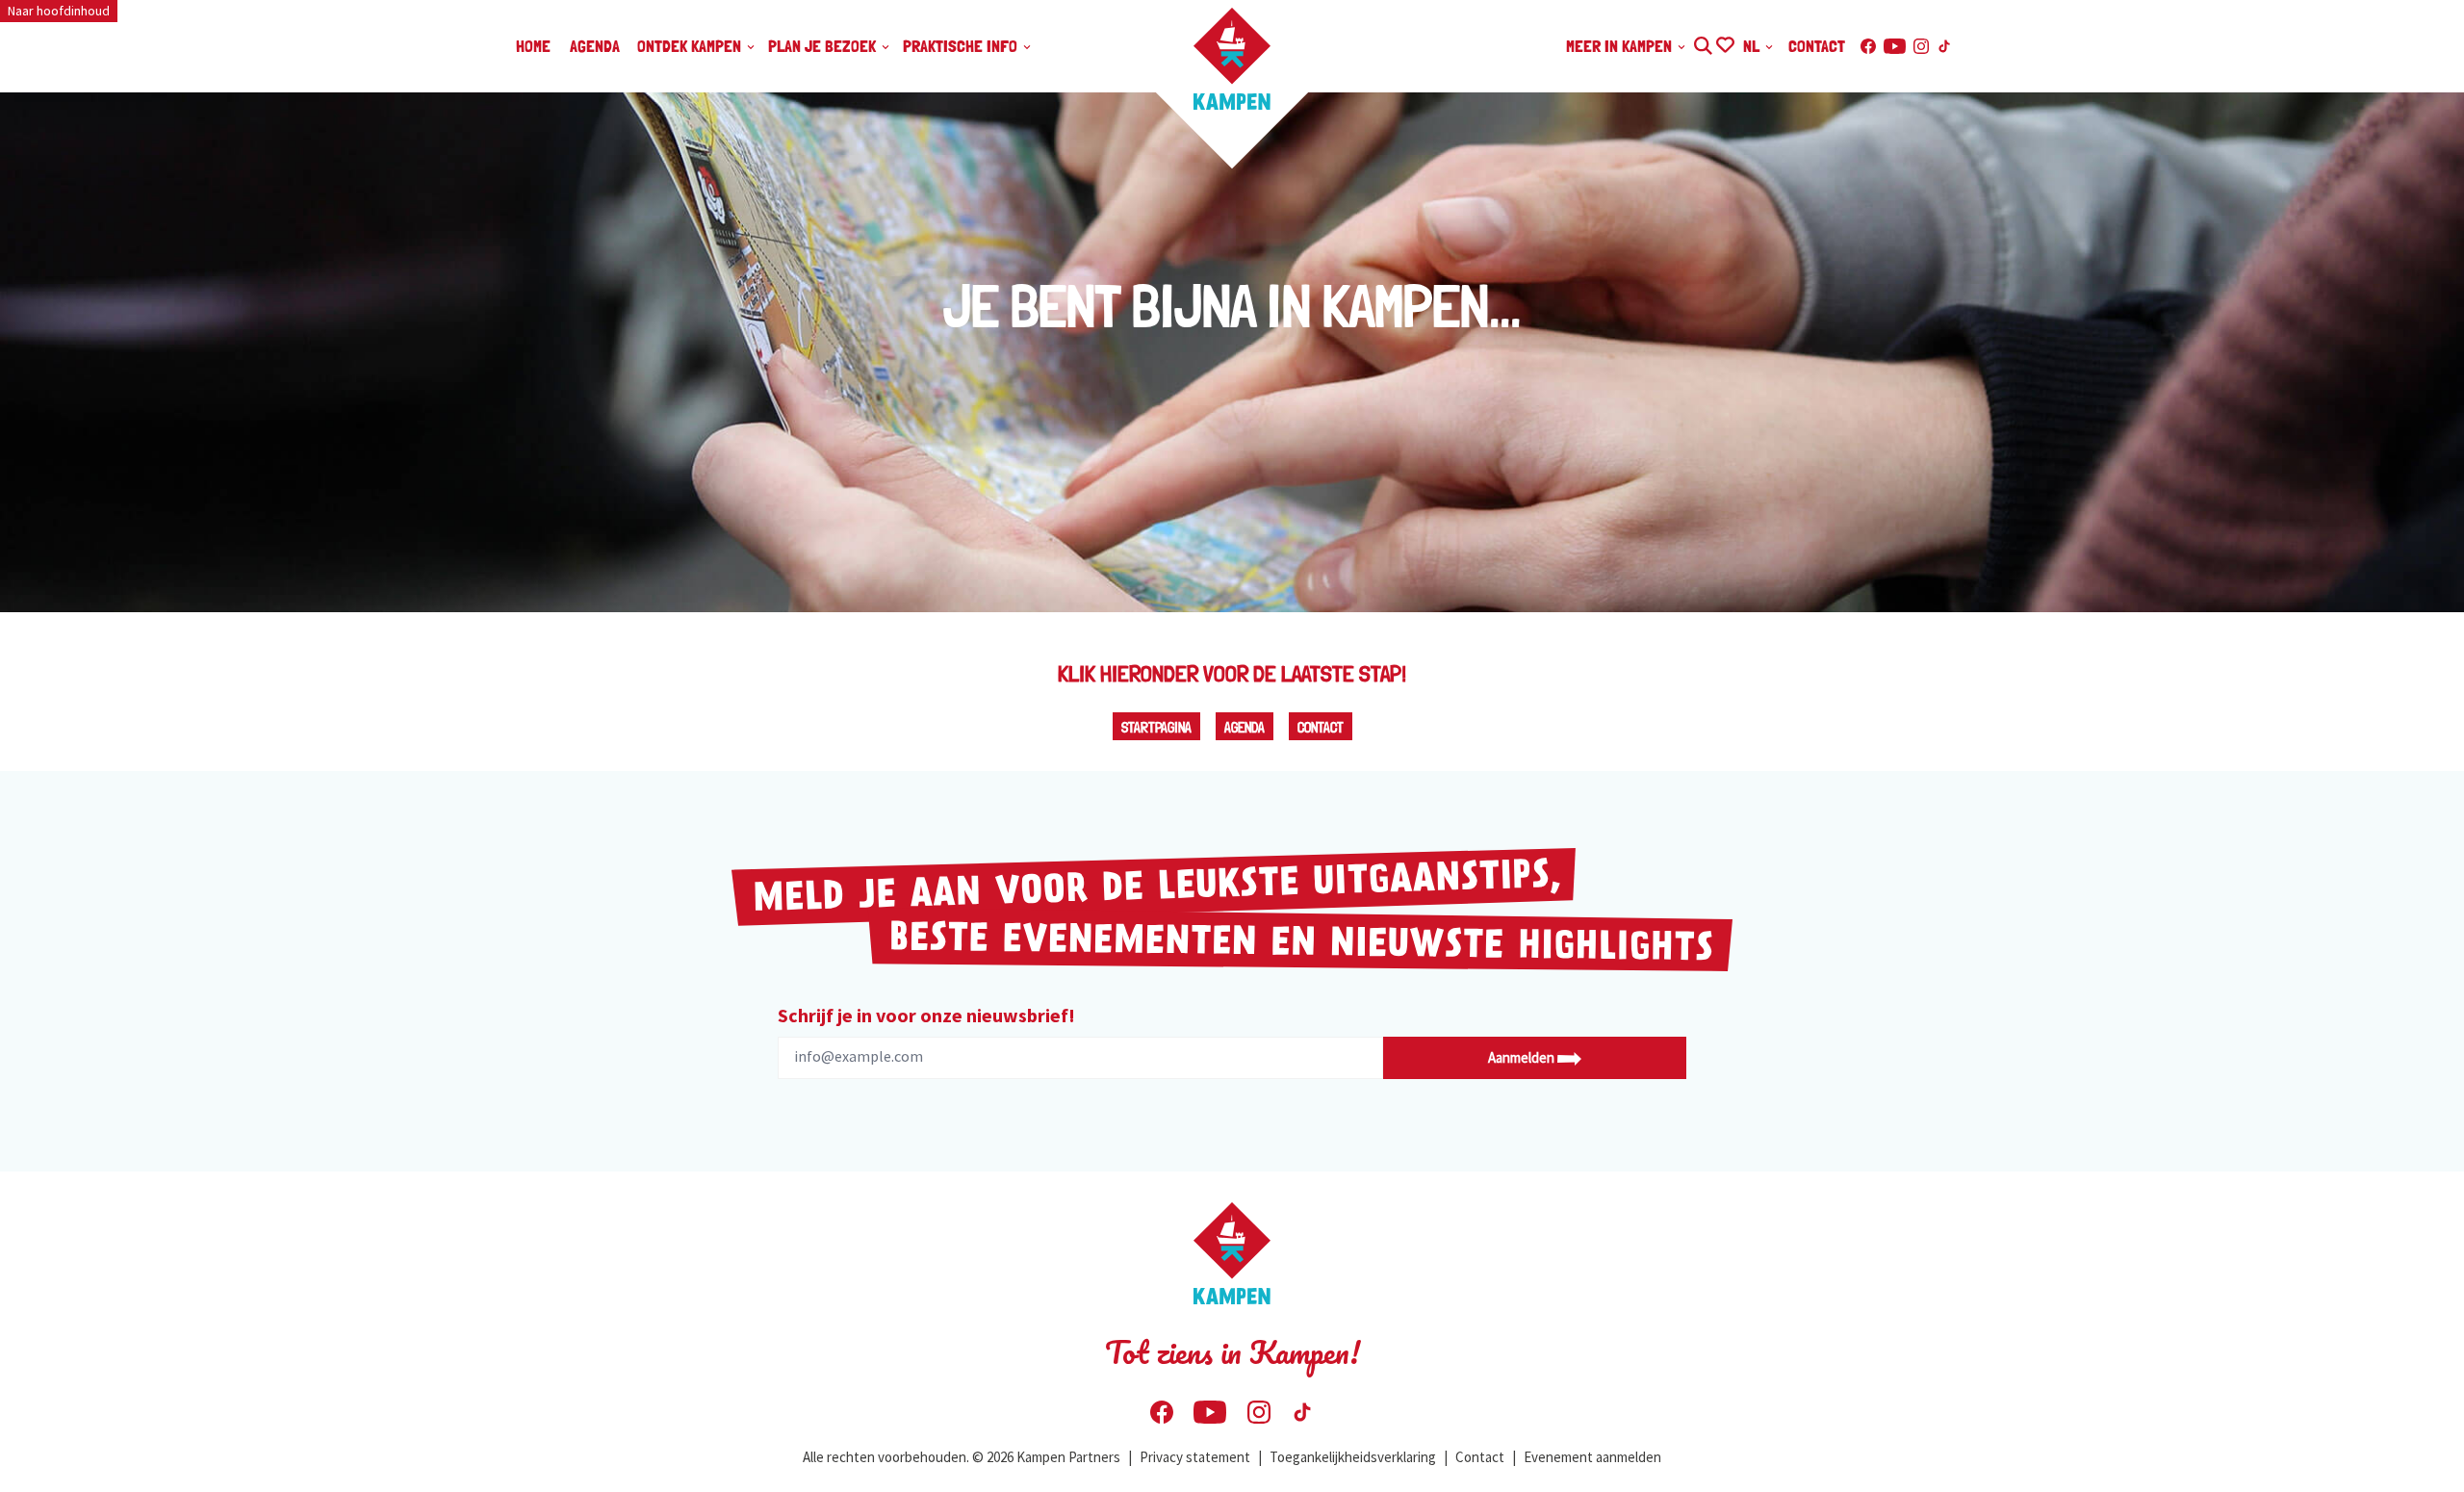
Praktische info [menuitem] (962, 46)
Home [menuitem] (533, 46)
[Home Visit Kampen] (1232, 59)
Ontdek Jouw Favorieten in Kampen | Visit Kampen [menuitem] (1724, 43)
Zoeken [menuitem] (1702, 43)
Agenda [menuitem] (595, 46)
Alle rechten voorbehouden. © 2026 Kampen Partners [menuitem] (962, 1457)
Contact (1321, 728)
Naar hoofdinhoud (59, 11)
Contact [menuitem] (1817, 46)
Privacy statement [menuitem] (1195, 1457)
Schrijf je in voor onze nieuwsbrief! (926, 1015)
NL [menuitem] (1753, 46)
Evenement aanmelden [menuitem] (1592, 1457)
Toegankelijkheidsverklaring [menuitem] (1353, 1457)
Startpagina (1156, 728)
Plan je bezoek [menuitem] (824, 46)
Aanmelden (1523, 1057)
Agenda (1245, 728)
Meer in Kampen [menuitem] (1621, 46)
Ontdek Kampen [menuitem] (691, 46)
